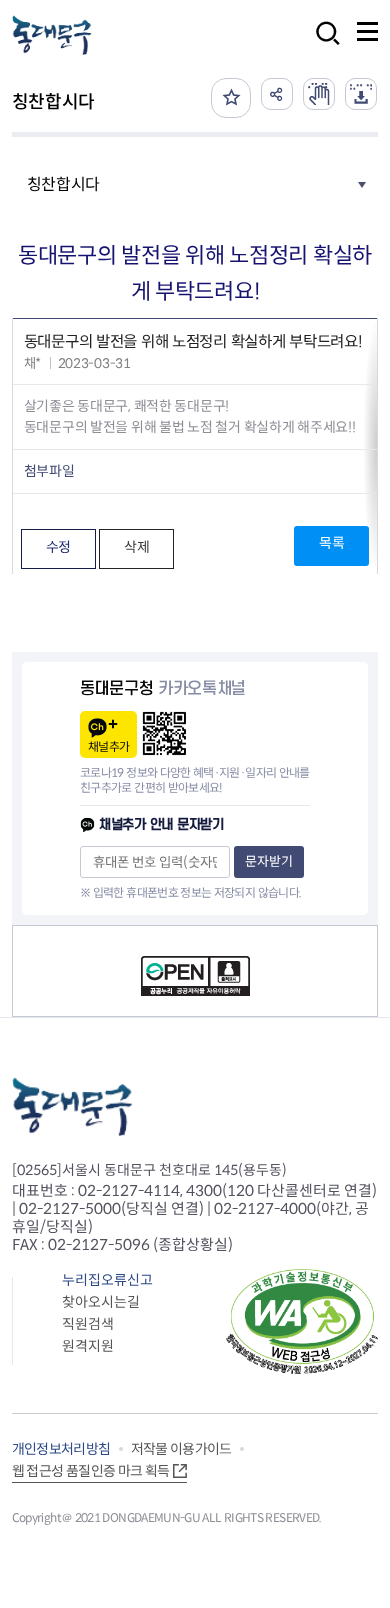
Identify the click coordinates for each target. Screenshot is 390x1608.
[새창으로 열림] (319, 94)
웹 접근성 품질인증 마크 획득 (91, 1471)
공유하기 (277, 94)
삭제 (136, 547)
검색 (322, 46)
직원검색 (88, 1324)
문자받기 (269, 861)
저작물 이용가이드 (181, 1449)
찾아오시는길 (101, 1302)
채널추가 (108, 746)
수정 (58, 547)
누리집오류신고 (107, 1280)
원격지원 (88, 1346)
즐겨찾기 (231, 98)
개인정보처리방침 (61, 1449)
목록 (331, 543)
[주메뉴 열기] (367, 31)
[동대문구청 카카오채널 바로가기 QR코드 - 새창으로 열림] (164, 733)
